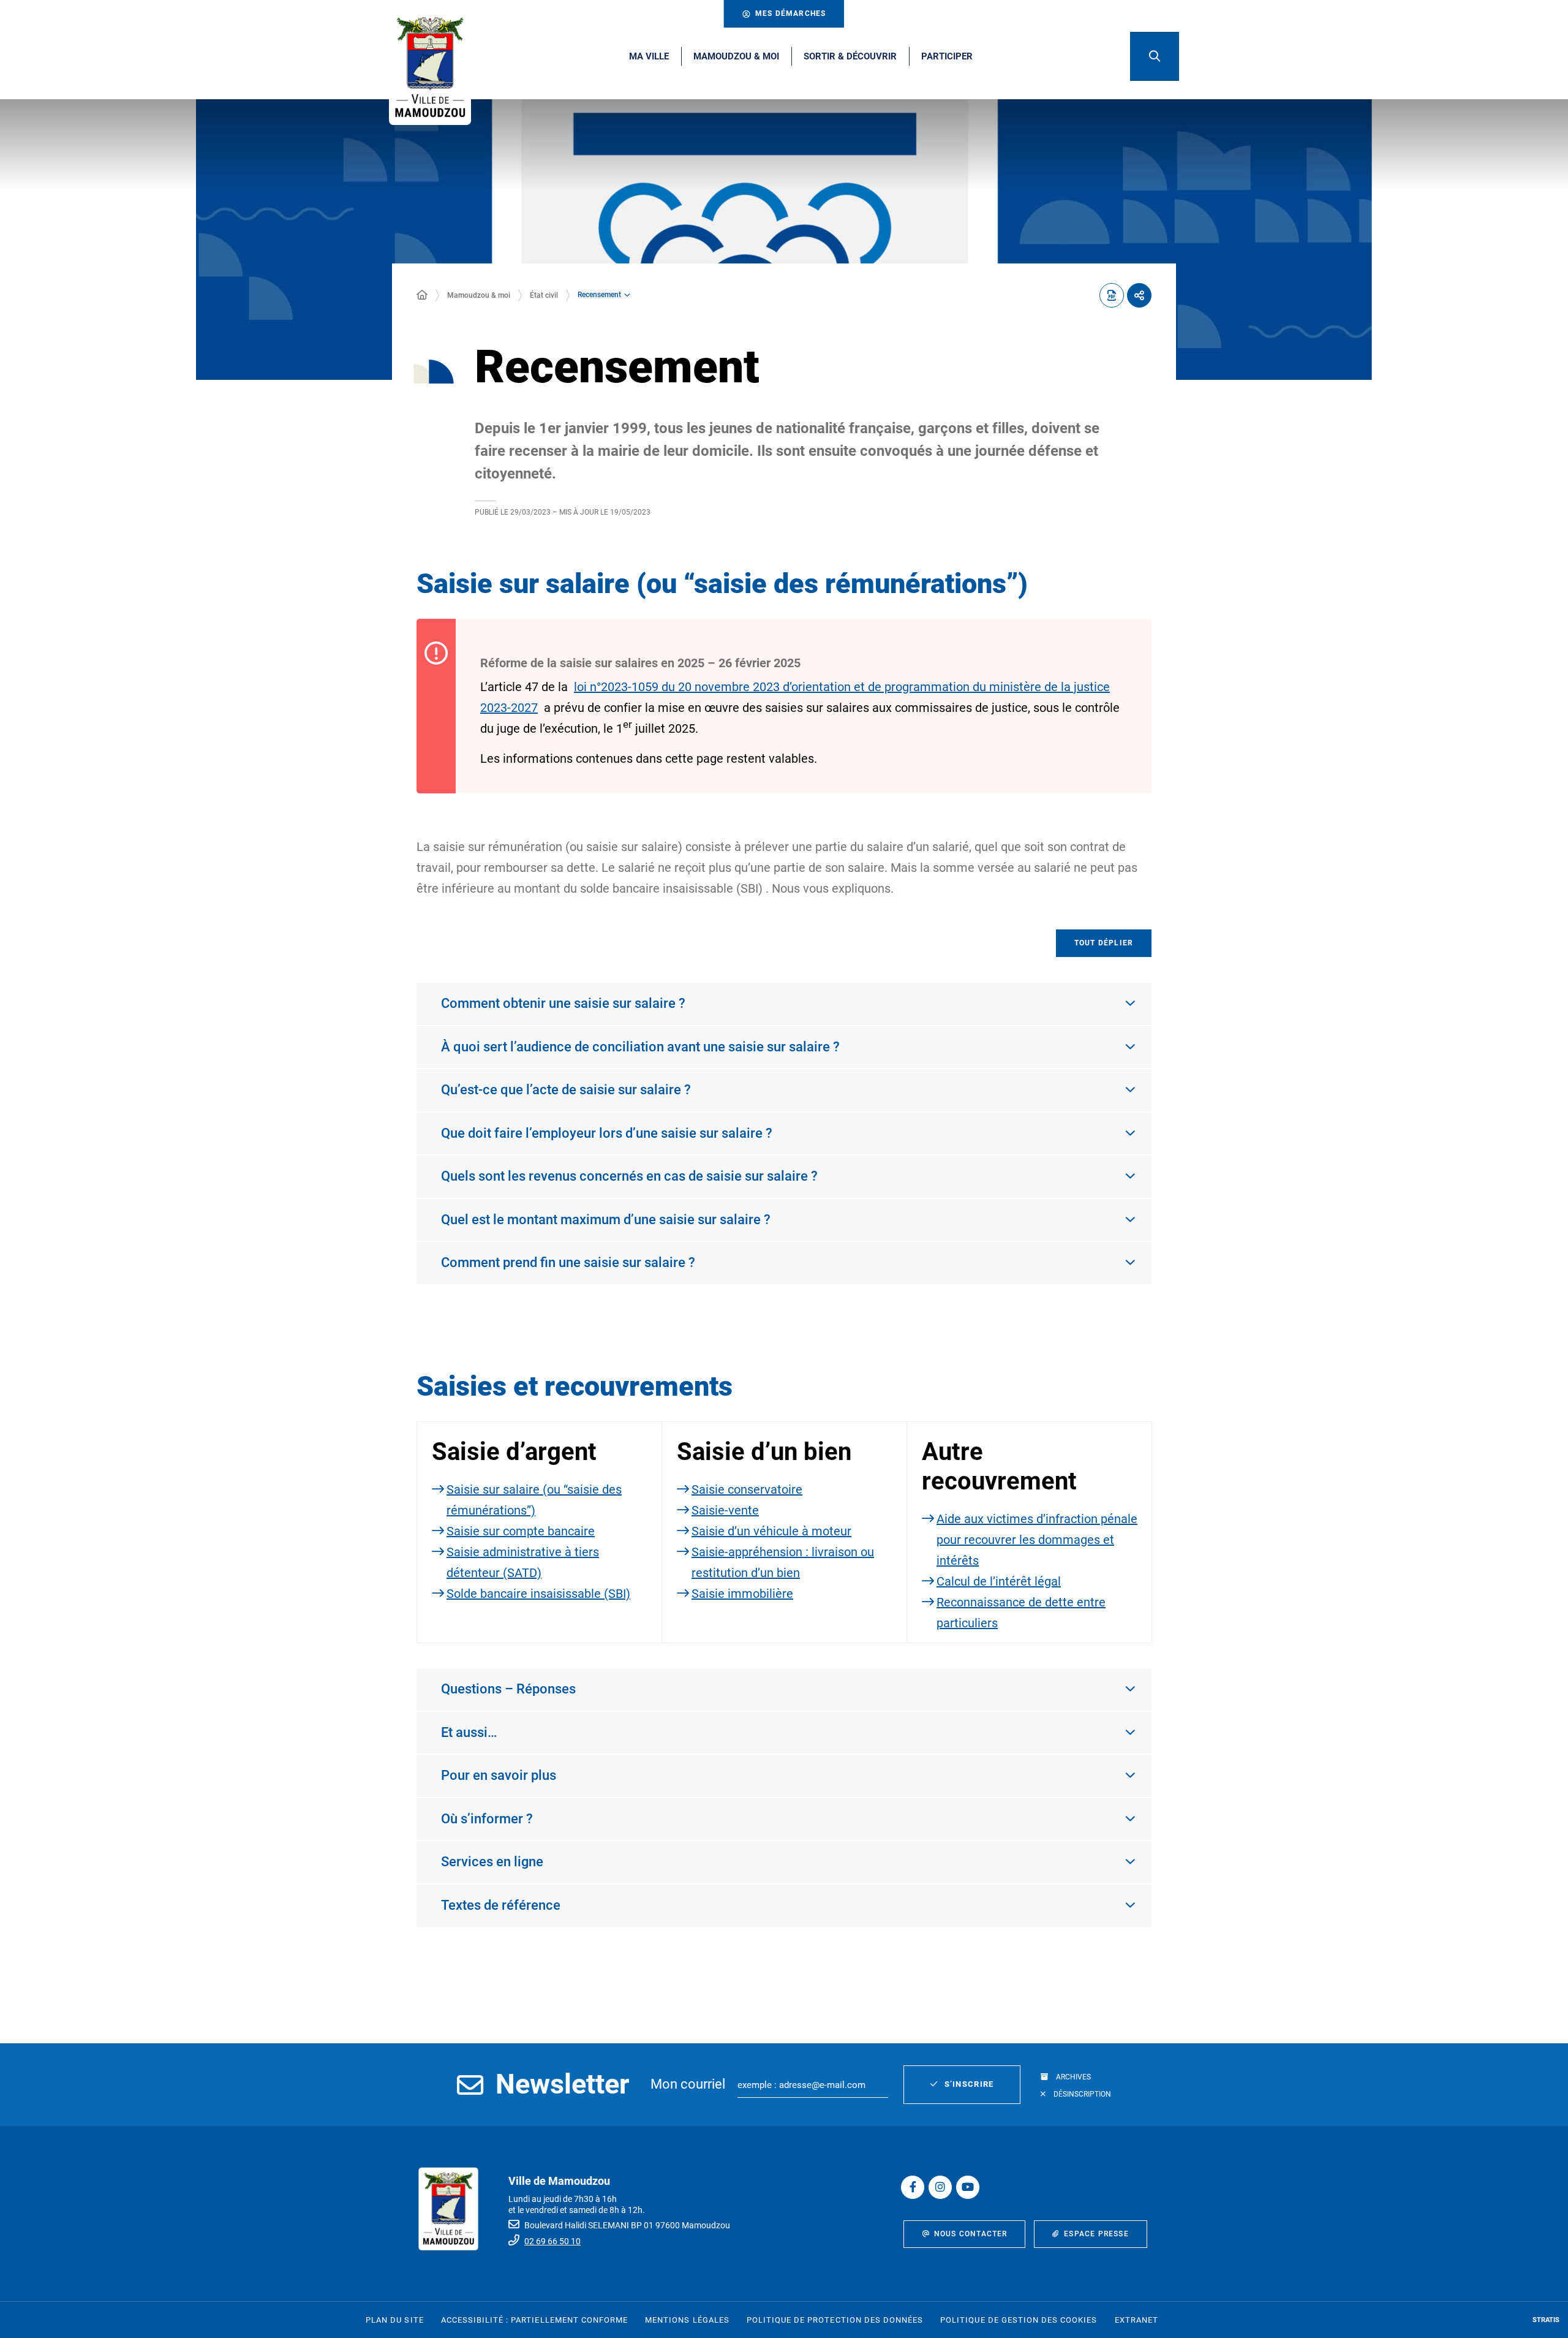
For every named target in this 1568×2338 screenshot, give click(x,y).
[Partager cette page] (1139, 295)
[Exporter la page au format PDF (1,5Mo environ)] (1112, 295)
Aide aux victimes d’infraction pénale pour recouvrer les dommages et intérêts (1037, 1540)
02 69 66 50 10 (552, 2241)
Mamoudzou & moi (479, 295)
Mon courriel (688, 2084)
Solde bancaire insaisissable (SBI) (538, 1594)
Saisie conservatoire (747, 1489)
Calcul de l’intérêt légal (999, 1581)
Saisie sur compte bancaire (521, 1531)
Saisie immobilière (742, 1594)
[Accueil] (422, 295)
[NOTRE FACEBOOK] (913, 2187)
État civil (544, 295)
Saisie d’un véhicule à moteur (771, 1531)
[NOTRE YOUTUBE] (968, 2187)
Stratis (1546, 2320)
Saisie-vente (725, 1510)
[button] (1155, 56)
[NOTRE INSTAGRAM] (940, 2187)
